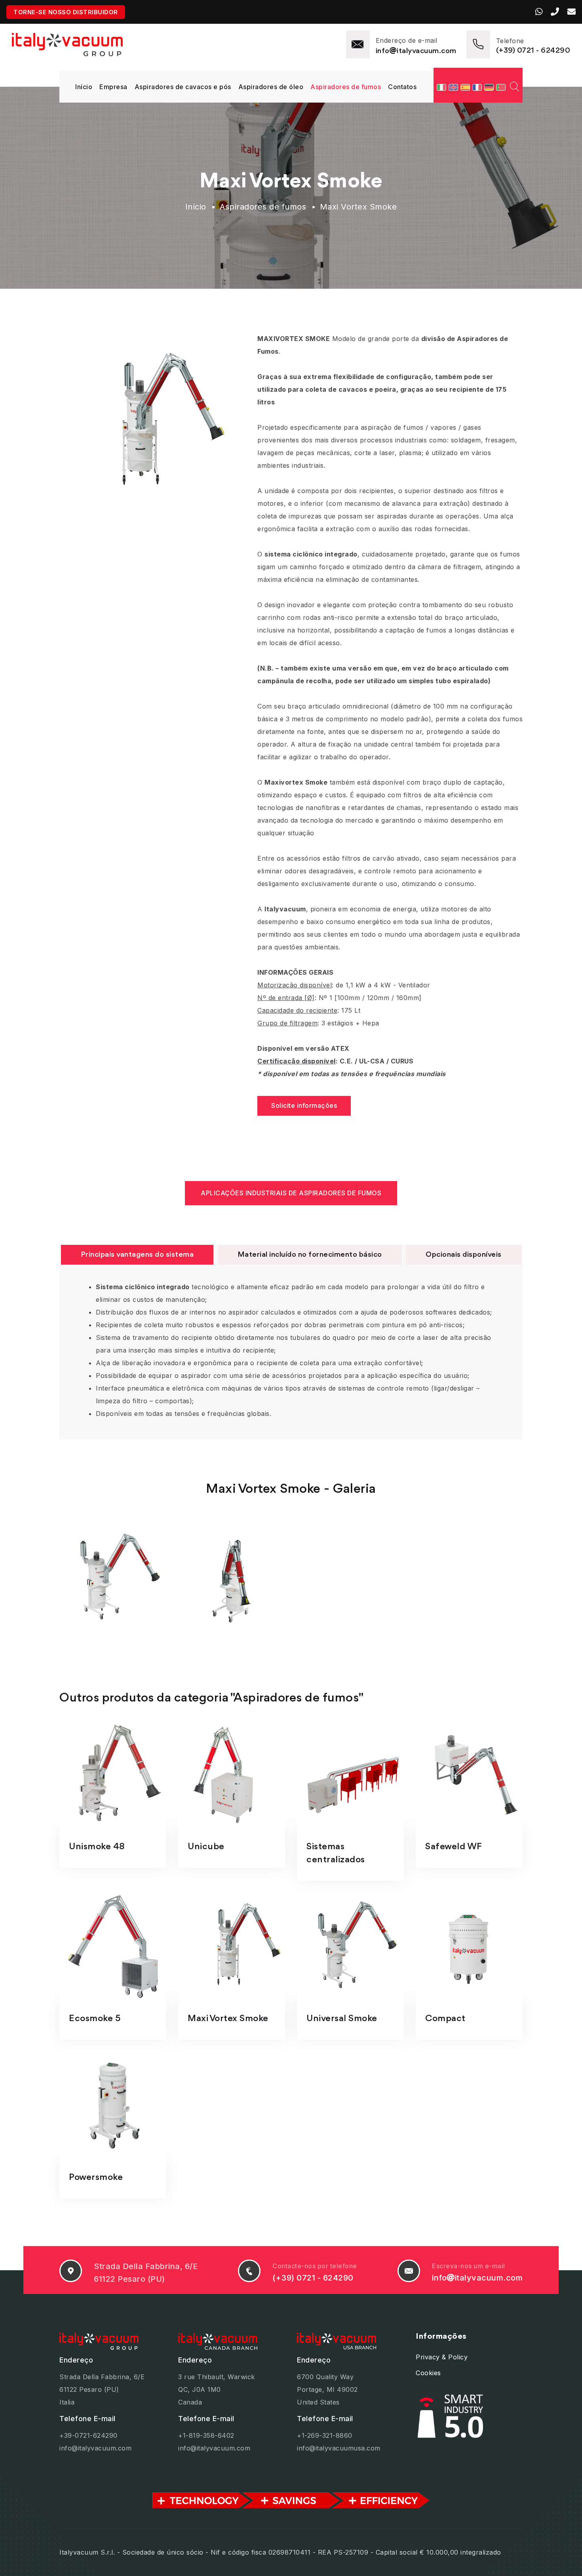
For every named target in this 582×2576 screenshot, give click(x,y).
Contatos (402, 87)
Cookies (428, 2373)
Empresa (113, 87)
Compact (445, 2019)
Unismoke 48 (97, 1847)
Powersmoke (96, 2178)
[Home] (67, 44)
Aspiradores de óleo (271, 87)
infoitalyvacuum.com (416, 51)
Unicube (206, 1847)
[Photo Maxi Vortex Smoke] (232, 1946)
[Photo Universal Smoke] (350, 1946)
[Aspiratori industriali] (113, 2341)
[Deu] (490, 87)
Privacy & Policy (442, 2357)
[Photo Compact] (469, 1946)
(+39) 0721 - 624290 (533, 51)
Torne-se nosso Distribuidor (66, 12)
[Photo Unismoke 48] (113, 1774)
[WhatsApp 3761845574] (540, 12)
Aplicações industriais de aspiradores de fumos (291, 1193)
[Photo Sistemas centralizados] (350, 1774)
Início (84, 87)
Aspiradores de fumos (346, 87)
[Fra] (478, 87)
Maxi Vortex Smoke (228, 2019)
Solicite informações (304, 1105)
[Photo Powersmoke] (113, 2105)
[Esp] (466, 87)
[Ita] (443, 87)
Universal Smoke (342, 2019)
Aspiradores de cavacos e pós (183, 87)
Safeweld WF (454, 1847)
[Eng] (455, 87)
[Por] (501, 87)
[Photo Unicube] (232, 1774)
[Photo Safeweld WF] (469, 1774)
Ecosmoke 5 (95, 2019)
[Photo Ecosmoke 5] (113, 1946)
